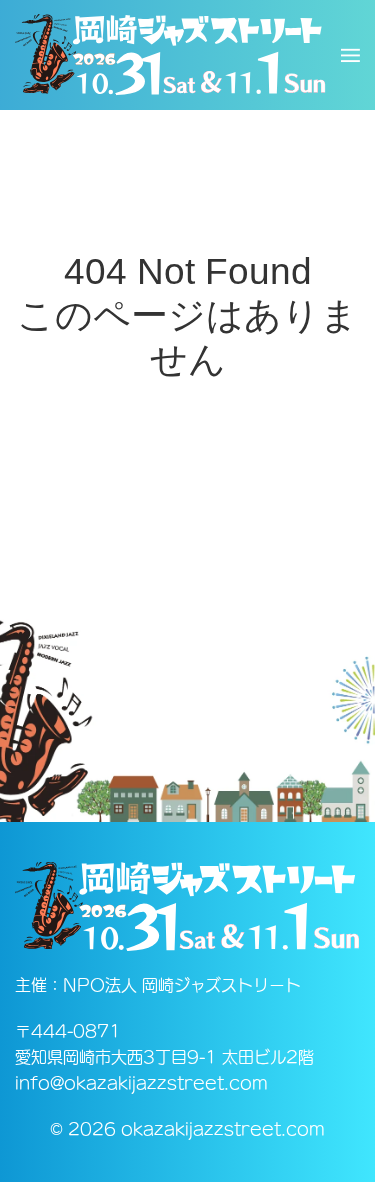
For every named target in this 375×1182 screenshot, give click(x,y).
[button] (350, 55)
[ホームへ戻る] (170, 55)
